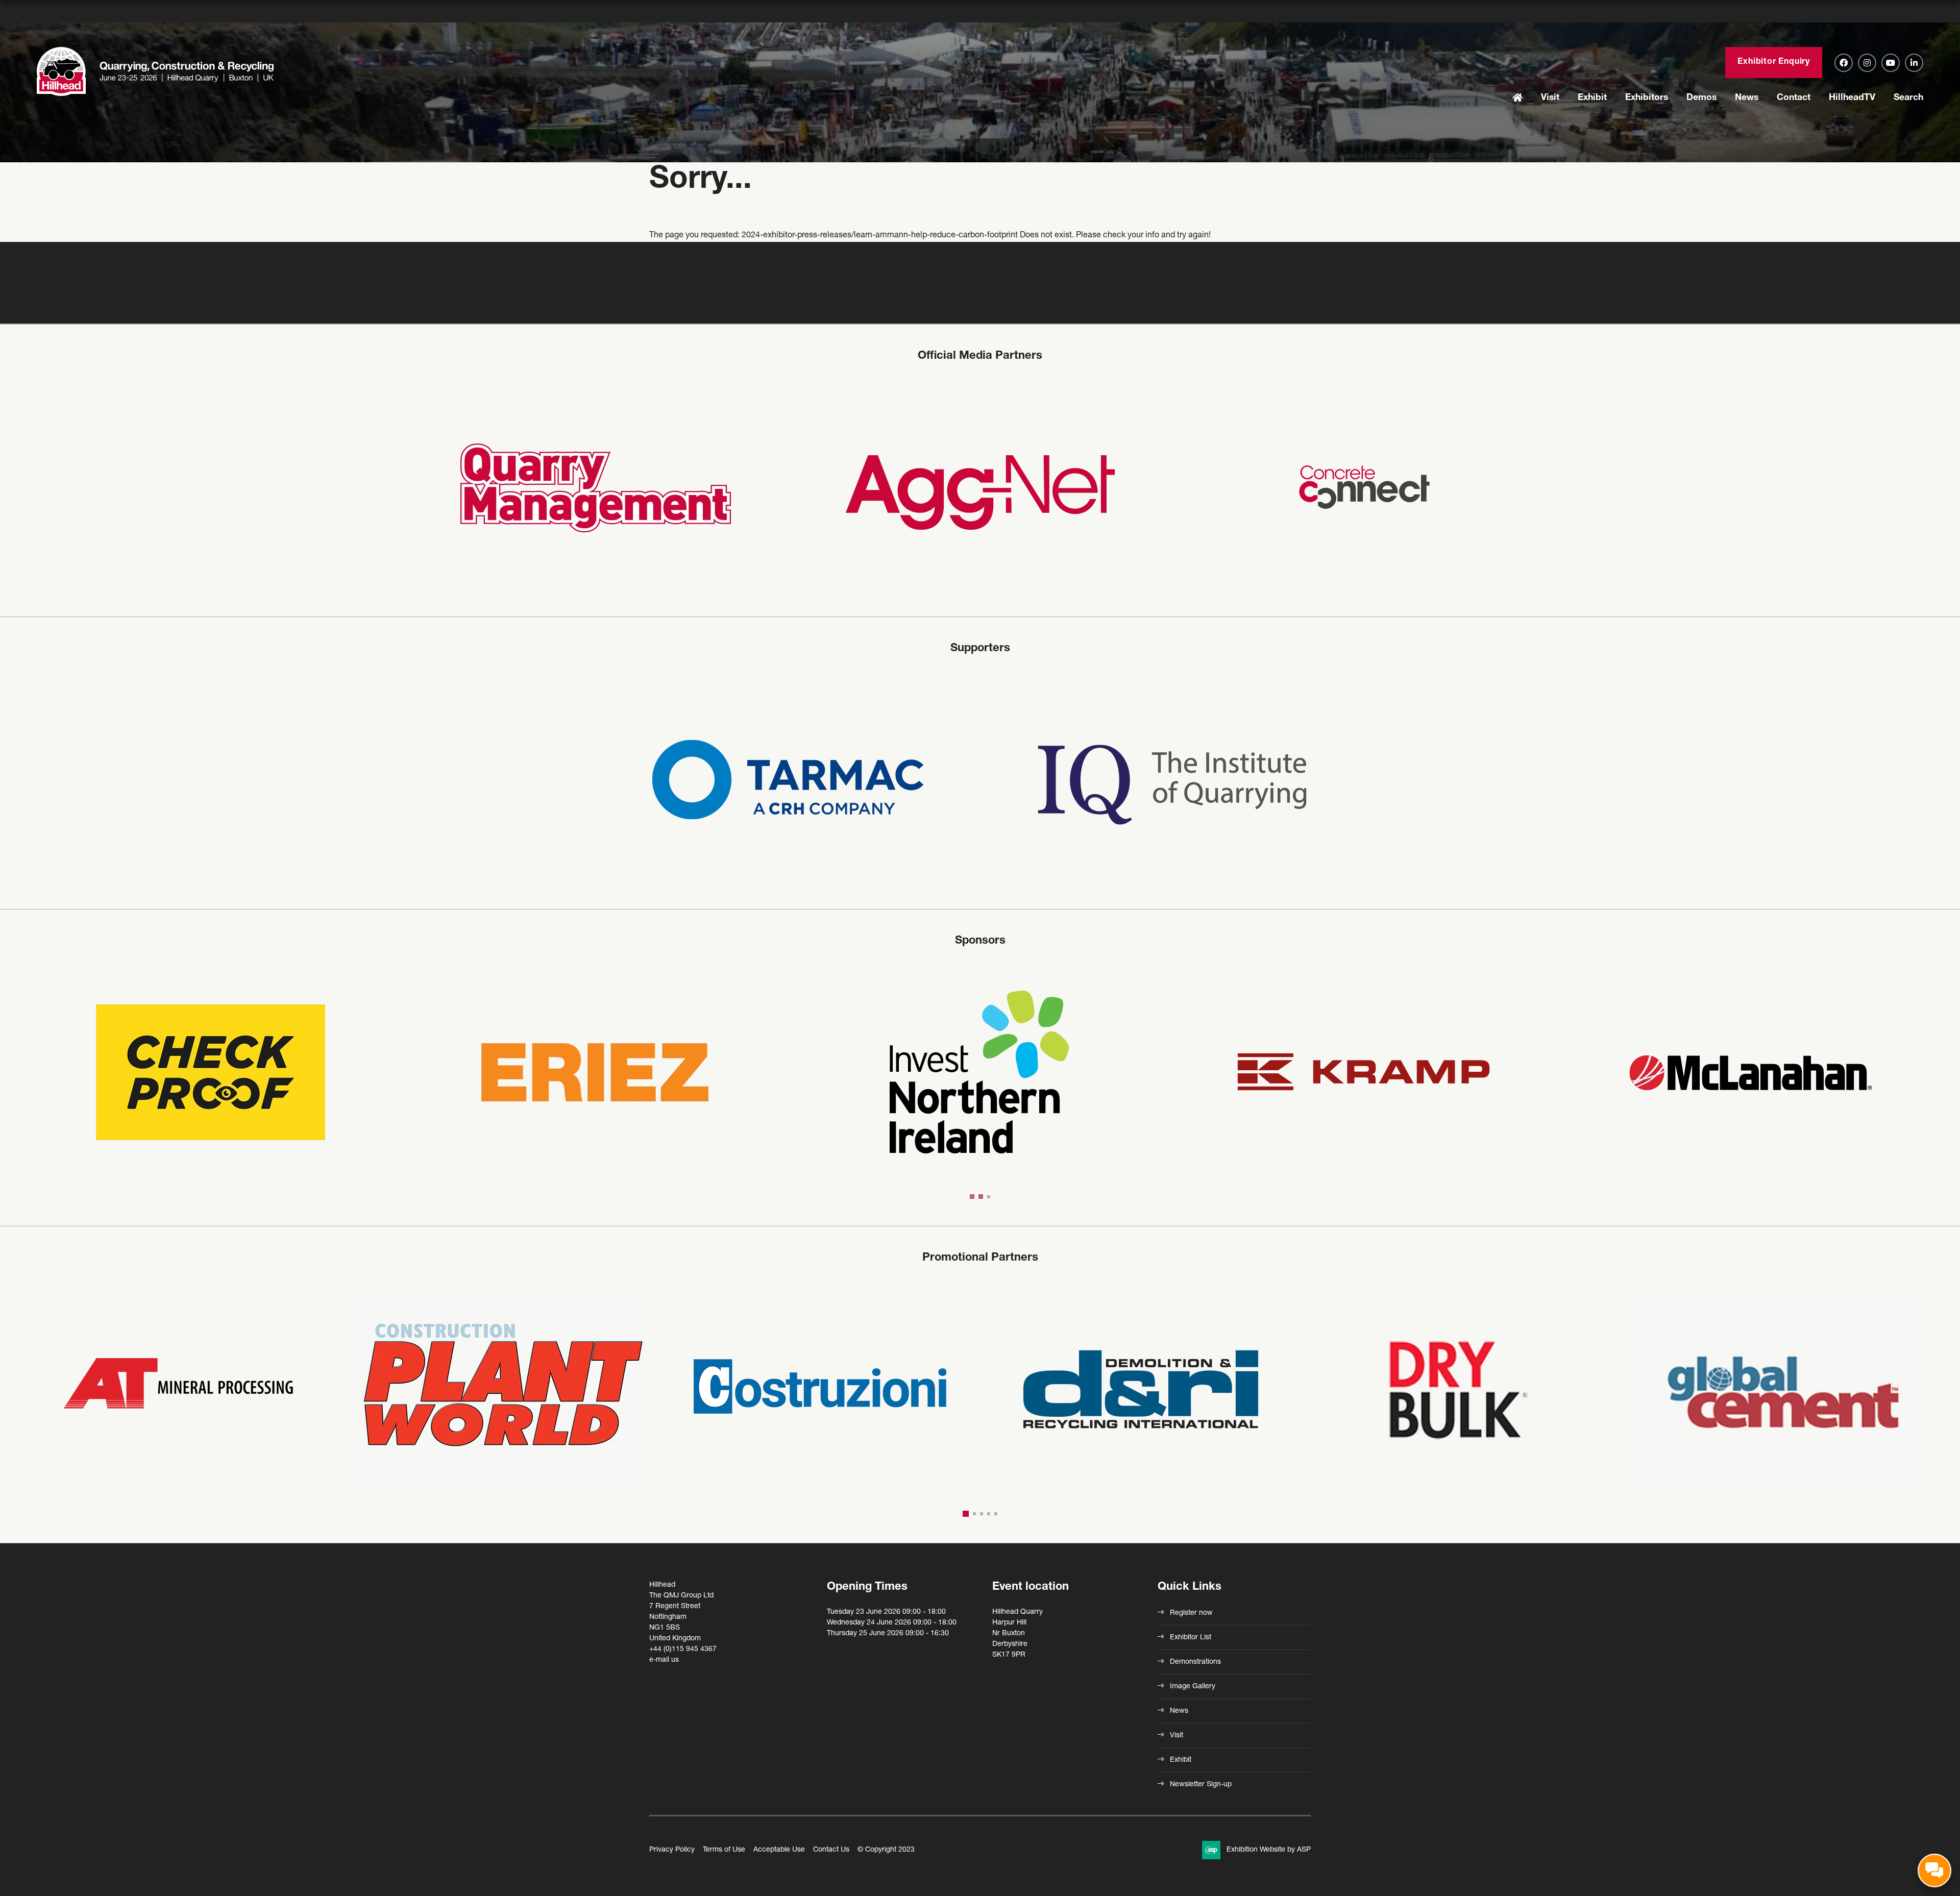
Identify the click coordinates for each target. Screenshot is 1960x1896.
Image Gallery (1193, 1687)
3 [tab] (987, 1197)
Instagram (1867, 63)
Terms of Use (724, 1850)
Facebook (1844, 63)
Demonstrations (1195, 1662)
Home (1517, 99)
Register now (1191, 1613)
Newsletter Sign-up (1201, 1785)
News (1747, 98)
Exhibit (1592, 98)
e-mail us (664, 1660)
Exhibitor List (1191, 1638)
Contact (1794, 98)
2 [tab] (978, 1197)
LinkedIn (1914, 63)
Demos (1701, 98)
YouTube (1891, 63)
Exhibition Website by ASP (1269, 1850)
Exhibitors (1647, 98)
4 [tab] (989, 1514)
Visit (1550, 98)
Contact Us (831, 1850)
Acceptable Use (779, 1850)
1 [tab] (971, 1197)
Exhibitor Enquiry (1774, 62)
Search (1908, 98)
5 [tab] (996, 1514)
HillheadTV (1852, 98)
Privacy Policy (672, 1850)
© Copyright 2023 (886, 1850)
